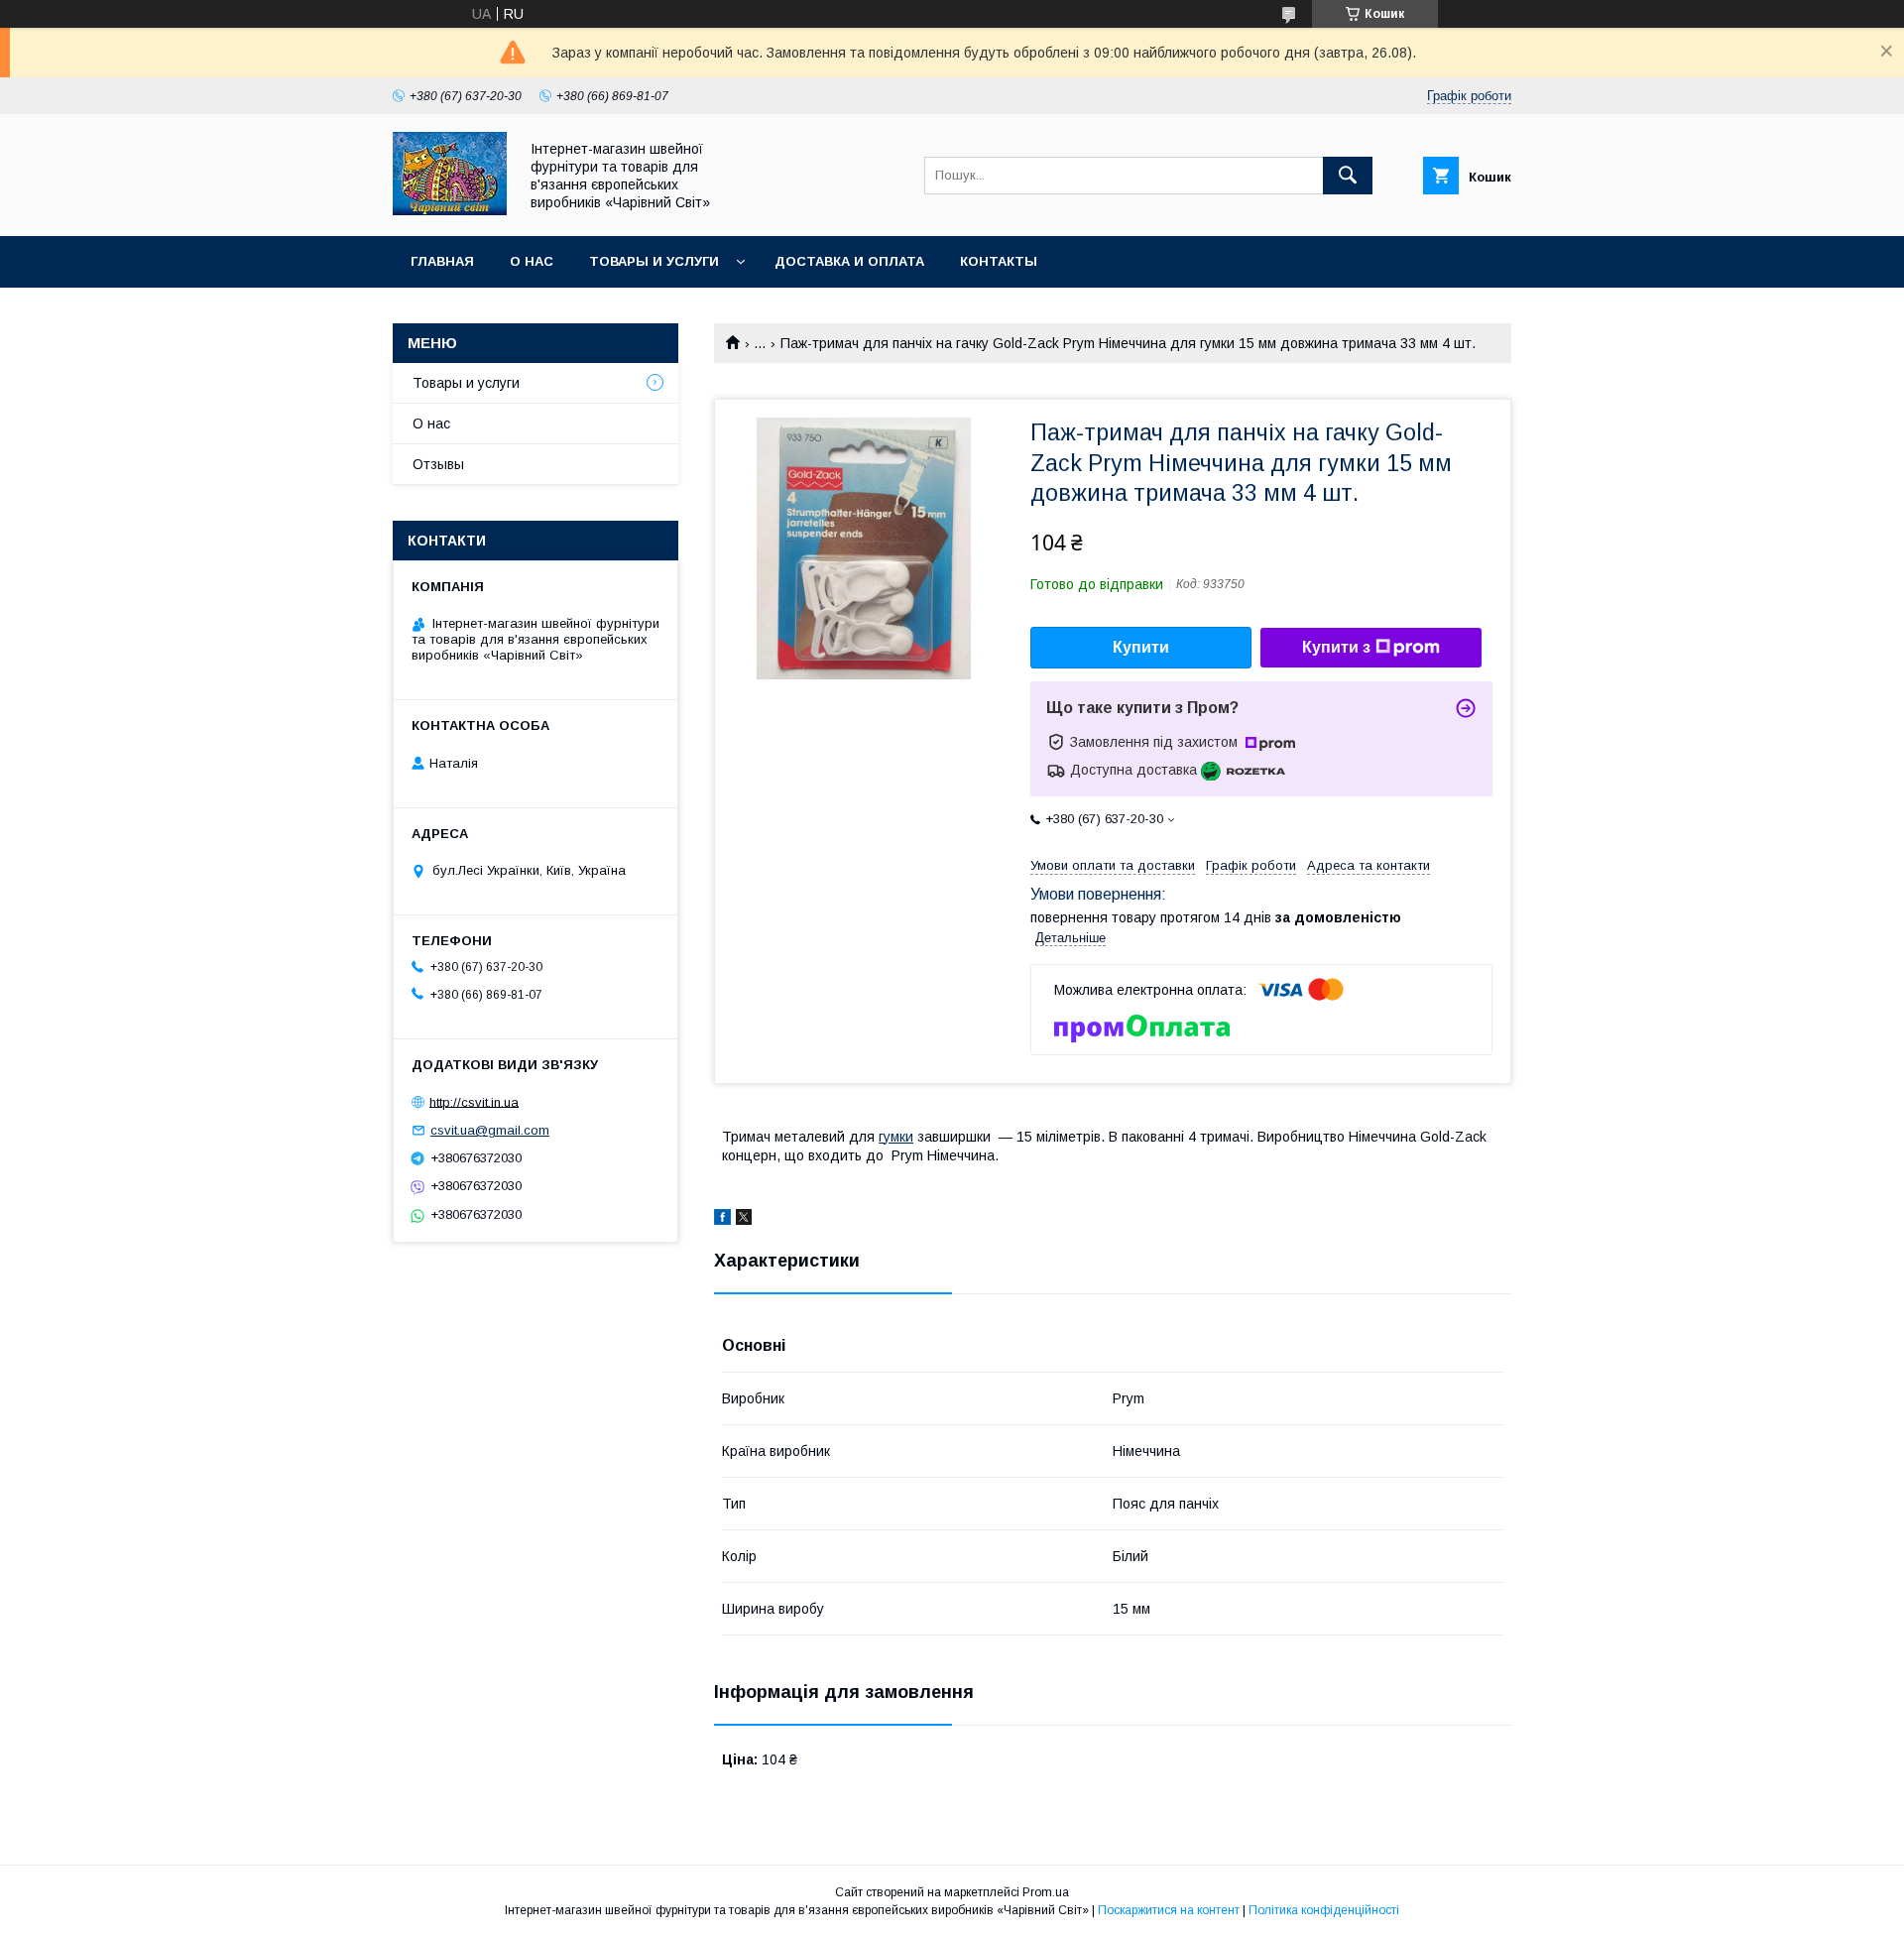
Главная (442, 261)
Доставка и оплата (849, 261)
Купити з (1336, 647)
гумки (896, 1137)
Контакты (999, 261)
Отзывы (438, 464)
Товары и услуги (654, 261)
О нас (532, 261)
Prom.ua (1046, 1892)
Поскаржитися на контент (1169, 1910)
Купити (1141, 647)
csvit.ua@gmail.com (490, 1130)
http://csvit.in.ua (474, 1101)
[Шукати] (1348, 176)
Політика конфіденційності (1324, 1910)
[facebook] (722, 1220)
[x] (744, 1220)
